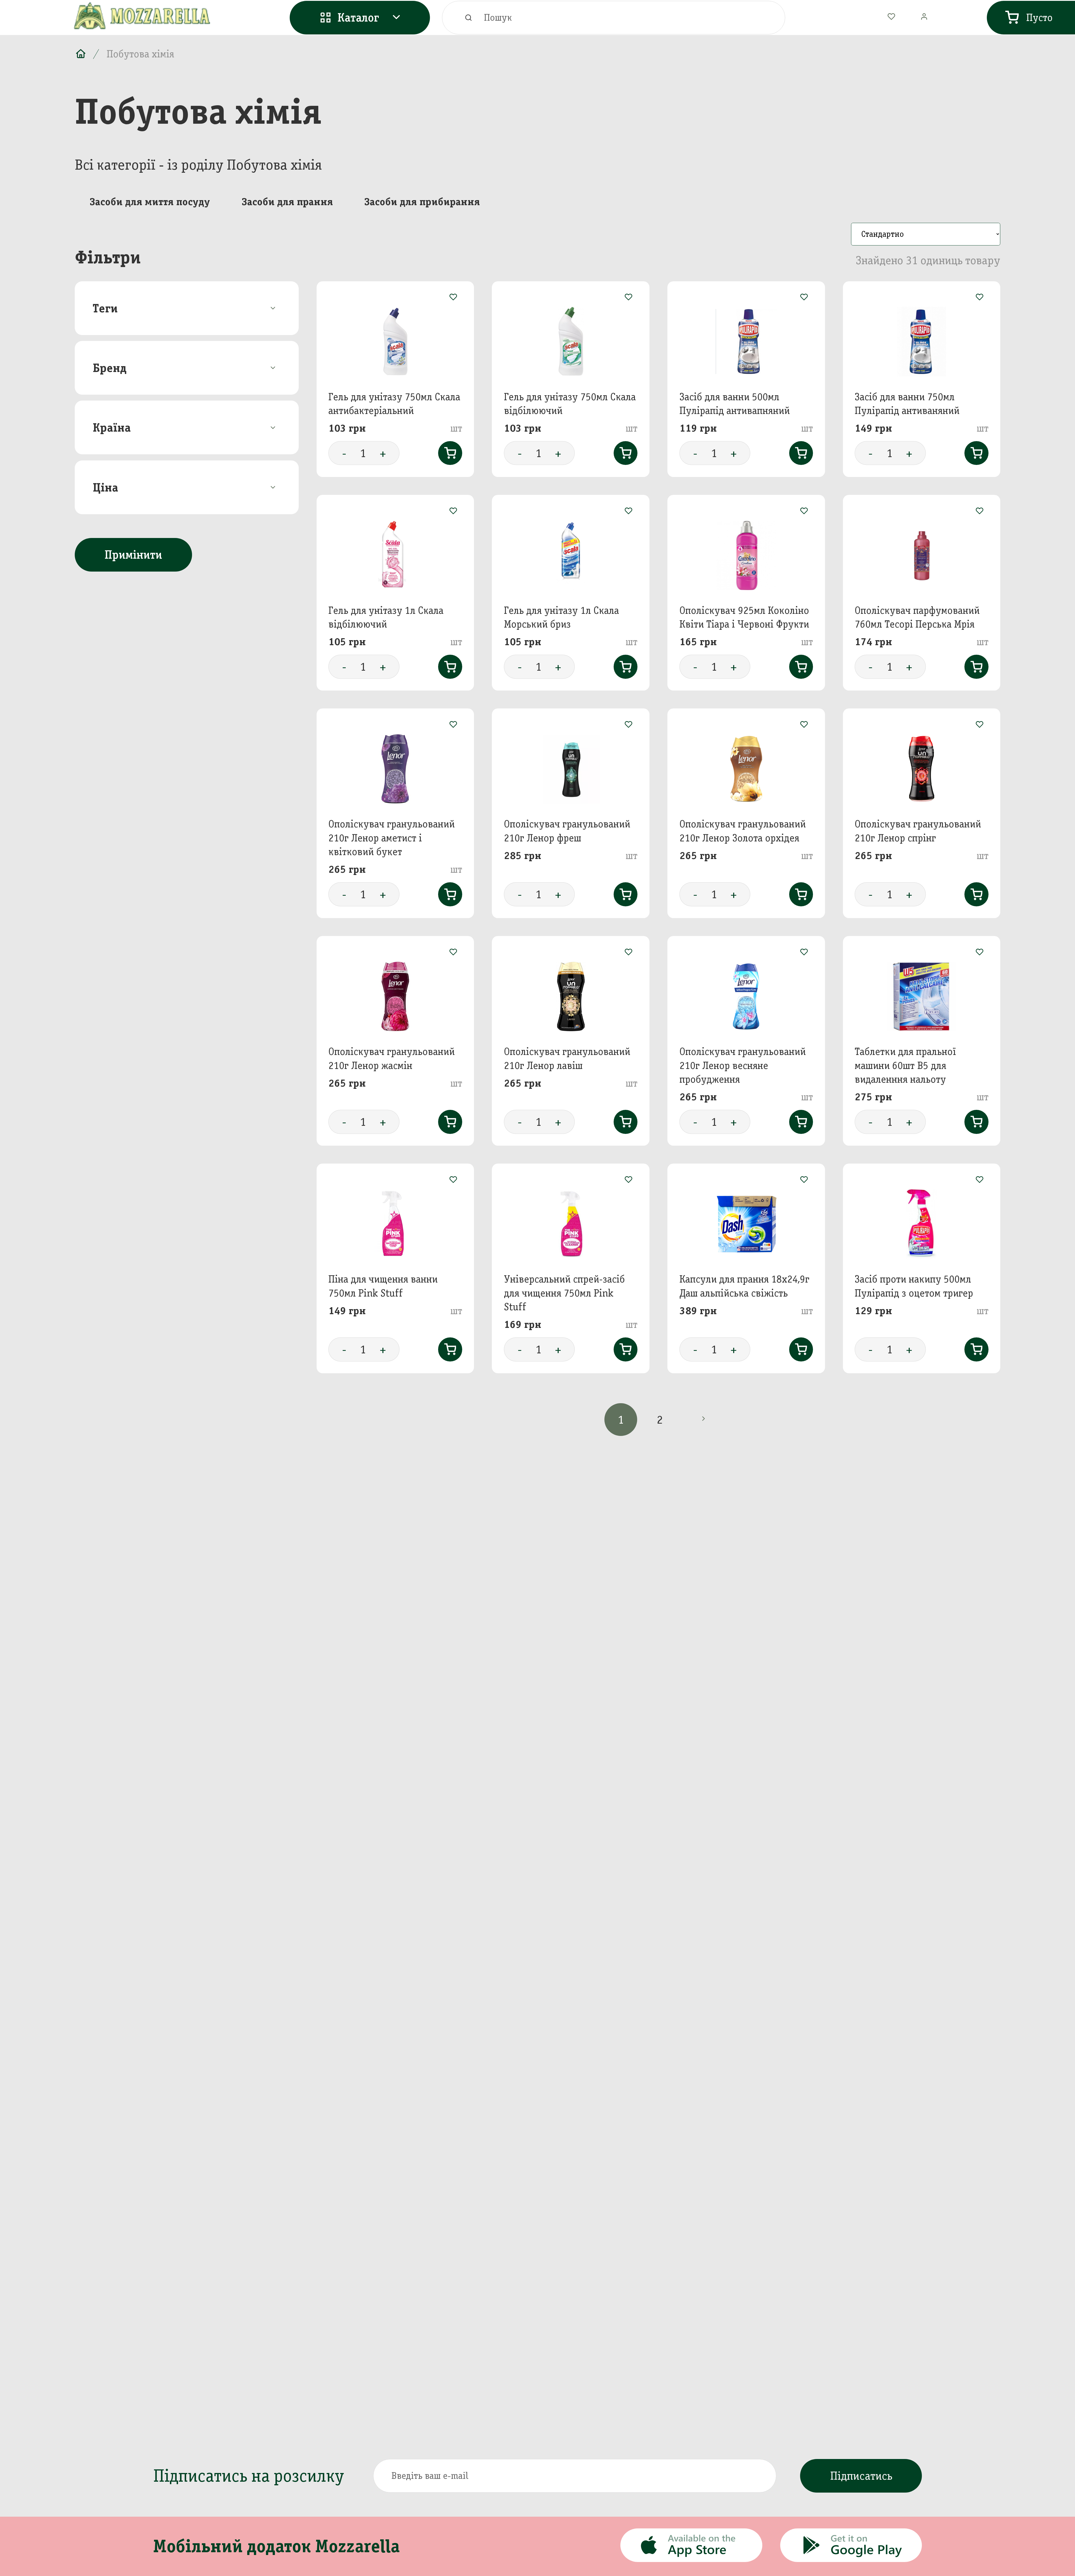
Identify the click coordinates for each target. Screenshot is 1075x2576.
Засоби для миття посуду (150, 202)
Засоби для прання (287, 202)
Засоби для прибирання (422, 202)
